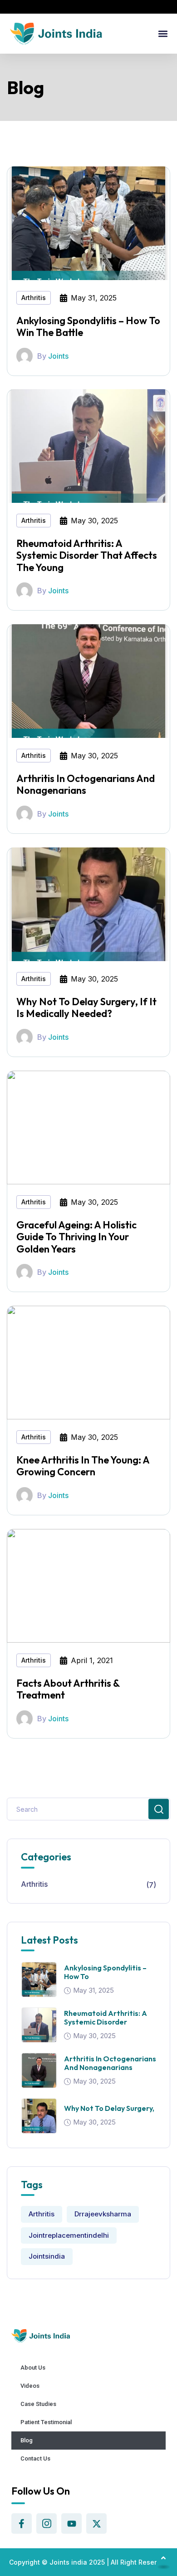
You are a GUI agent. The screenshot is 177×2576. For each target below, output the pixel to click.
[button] (163, 34)
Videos (30, 2386)
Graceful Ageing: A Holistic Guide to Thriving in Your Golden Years (76, 1237)
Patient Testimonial (46, 2422)
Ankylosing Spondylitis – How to (105, 1972)
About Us (33, 2368)
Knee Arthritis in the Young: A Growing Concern (83, 1466)
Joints (58, 356)
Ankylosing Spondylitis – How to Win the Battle (88, 326)
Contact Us (35, 2458)
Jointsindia (47, 2256)
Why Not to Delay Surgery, (109, 2108)
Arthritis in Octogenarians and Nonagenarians (86, 784)
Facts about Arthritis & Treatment (68, 1689)
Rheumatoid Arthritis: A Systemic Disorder (106, 2017)
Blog (27, 2440)
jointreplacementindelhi (69, 2235)
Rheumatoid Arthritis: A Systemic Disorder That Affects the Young (87, 555)
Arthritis (34, 298)
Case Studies (38, 2404)
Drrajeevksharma (103, 2214)
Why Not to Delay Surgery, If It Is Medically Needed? (86, 1007)
